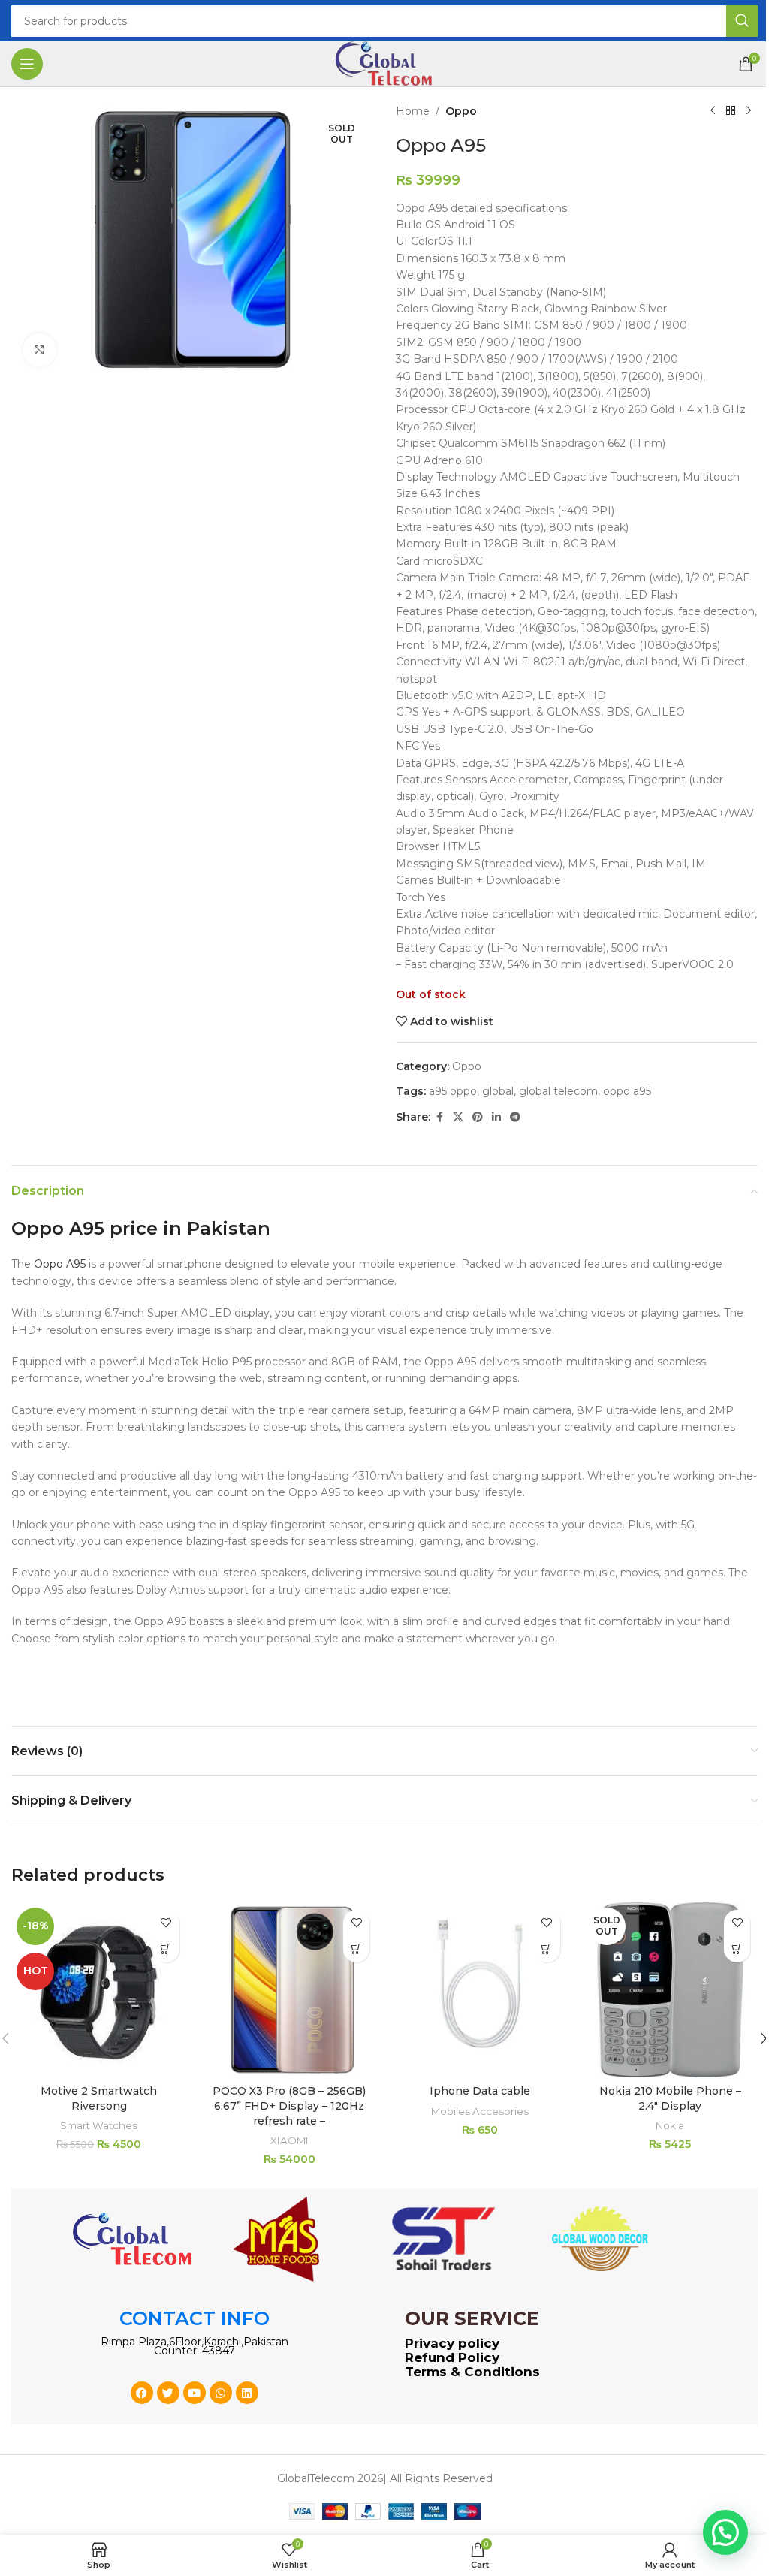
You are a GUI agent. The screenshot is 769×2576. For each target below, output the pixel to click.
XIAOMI (290, 2140)
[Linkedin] (247, 2393)
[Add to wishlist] (166, 1923)
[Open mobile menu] (27, 64)
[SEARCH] (742, 21)
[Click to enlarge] (39, 350)
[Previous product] (713, 111)
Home (413, 111)
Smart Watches (99, 2125)
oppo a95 (627, 1091)
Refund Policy (452, 2357)
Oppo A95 (60, 1264)
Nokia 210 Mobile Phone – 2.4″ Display (670, 2098)
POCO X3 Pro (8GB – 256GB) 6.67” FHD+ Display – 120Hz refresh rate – (289, 2105)
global (498, 1091)
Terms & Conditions (472, 2372)
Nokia (670, 2125)
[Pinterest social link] (478, 1117)
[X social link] (458, 1117)
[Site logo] (384, 63)
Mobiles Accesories (480, 2111)
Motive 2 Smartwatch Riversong (99, 2098)
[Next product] (749, 111)
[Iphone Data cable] (480, 1990)
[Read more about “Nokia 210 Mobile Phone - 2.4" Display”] (737, 1949)
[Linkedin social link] (496, 1117)
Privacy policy (452, 2343)
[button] (166, 1949)
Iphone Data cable (480, 2091)
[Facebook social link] (439, 1117)
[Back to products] (731, 111)
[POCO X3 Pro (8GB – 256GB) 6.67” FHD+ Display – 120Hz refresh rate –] (290, 1990)
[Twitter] (168, 2393)
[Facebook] (142, 2393)
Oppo (461, 111)
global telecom (558, 1091)
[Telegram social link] (515, 1117)
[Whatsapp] (221, 2393)
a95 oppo (453, 1091)
